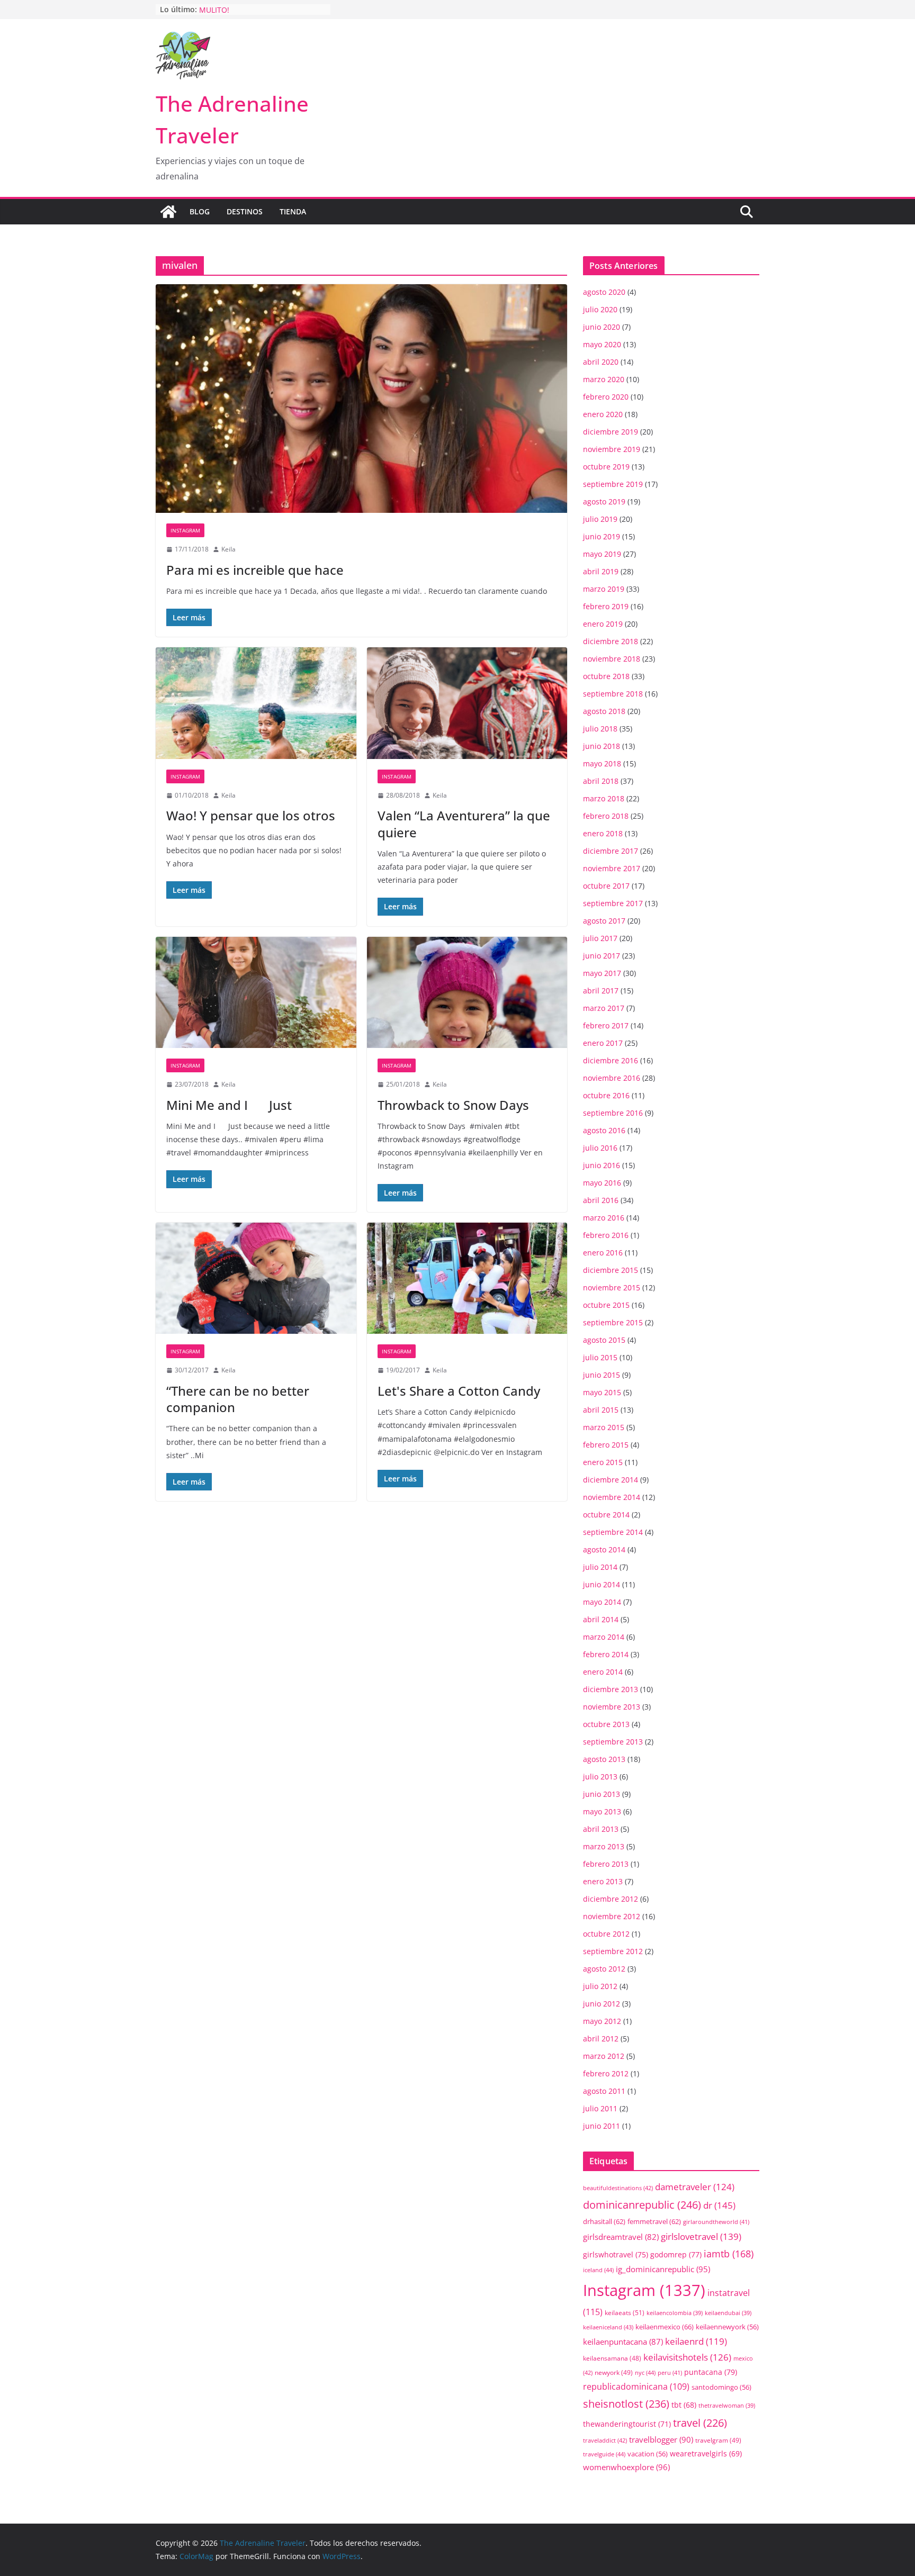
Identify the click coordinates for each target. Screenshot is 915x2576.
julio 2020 (600, 309)
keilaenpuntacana (623, 2342)
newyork (614, 2372)
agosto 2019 (604, 501)
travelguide (604, 2454)
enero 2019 (603, 624)
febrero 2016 (606, 1235)
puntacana (711, 2372)
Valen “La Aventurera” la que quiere (464, 824)
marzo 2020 (604, 379)
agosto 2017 (604, 921)
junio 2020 (602, 327)
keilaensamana (612, 2358)
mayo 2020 (602, 344)
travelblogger (661, 2439)
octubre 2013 (606, 1724)
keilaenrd (696, 2341)
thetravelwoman (727, 2406)
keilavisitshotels (687, 2357)
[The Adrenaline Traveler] (168, 212)
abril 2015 (601, 1410)
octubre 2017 (606, 886)
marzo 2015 (604, 1427)
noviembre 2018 (612, 659)
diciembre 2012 (611, 1899)
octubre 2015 (606, 1305)
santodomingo (721, 2387)
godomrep (676, 2254)
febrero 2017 (606, 1025)
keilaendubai (728, 2313)
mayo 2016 (602, 1183)
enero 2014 (603, 1672)
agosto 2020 (604, 292)
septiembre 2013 (613, 1742)
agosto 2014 (604, 1549)
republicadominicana (636, 2387)
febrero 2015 (606, 1445)
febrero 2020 (606, 397)
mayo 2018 (602, 763)
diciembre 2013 (611, 1689)
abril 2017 (601, 991)
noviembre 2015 (612, 1287)
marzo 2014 (604, 1637)
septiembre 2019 (613, 484)
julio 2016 (600, 1148)
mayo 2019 (602, 554)
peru (670, 2372)
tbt (684, 2405)
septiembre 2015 (613, 1322)
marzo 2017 (604, 1008)
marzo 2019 (604, 589)
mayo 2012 (602, 2021)
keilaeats (625, 2313)
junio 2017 (602, 956)
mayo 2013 (602, 1811)
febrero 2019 (606, 606)
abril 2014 (601, 1619)
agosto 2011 (604, 2091)
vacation (648, 2454)
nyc (645, 2372)
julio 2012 (600, 1986)
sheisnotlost (626, 2404)
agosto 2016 (604, 1130)
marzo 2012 (604, 2056)
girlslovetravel (701, 2236)
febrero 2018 (606, 816)
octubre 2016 (606, 1095)
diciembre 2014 (611, 1480)
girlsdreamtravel (621, 2237)
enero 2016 (603, 1253)
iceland (598, 2270)
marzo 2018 (604, 798)
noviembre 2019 (612, 449)
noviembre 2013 (612, 1707)
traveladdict (605, 2440)
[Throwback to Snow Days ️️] (467, 993)
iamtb (729, 2253)
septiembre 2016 (613, 1113)
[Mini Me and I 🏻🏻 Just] (256, 993)
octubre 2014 (606, 1515)
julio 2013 (600, 1777)
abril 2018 (601, 781)
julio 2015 (600, 1357)
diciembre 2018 (611, 641)
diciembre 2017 (611, 851)
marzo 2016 (604, 1218)
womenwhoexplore (626, 2467)
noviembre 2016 (612, 1078)
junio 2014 (602, 1584)
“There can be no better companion (238, 1399)
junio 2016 (602, 1165)
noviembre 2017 (612, 868)
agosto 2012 (604, 1969)
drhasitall (604, 2221)
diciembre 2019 (611, 432)
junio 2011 (602, 2126)
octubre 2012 (606, 1934)
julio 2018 (600, 729)
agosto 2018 (604, 711)
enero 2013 (603, 1881)
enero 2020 (603, 414)
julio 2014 (600, 1567)
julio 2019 (600, 519)
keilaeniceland (608, 2327)
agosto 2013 (604, 1759)
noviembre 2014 (612, 1497)
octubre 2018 (606, 676)
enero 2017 (603, 1043)
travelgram (718, 2440)
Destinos (245, 211)
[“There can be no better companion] (256, 1278)
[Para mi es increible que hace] (361, 399)
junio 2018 (602, 746)
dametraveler (695, 2187)
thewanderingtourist (627, 2424)
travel (700, 2423)
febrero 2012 (606, 2073)
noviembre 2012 (612, 1916)
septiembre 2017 (613, 903)
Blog (200, 211)
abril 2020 (601, 362)
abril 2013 (601, 1829)
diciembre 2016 (611, 1060)
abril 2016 (601, 1200)
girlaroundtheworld (716, 2222)
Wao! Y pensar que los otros (251, 815)
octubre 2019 (606, 467)
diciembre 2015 (611, 1270)
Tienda (293, 211)
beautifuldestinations (618, 2188)
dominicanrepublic (642, 2204)
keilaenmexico (665, 2327)
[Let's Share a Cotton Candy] (467, 1278)
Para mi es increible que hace (255, 570)
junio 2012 (602, 2004)
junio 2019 (602, 536)
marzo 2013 (604, 1846)
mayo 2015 (602, 1392)
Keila (228, 549)
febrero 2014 (606, 1654)
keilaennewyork (727, 2327)
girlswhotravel (616, 2254)
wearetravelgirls (706, 2453)
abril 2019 (601, 571)
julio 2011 (600, 2108)
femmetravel (654, 2221)
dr (719, 2205)
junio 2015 (602, 1375)
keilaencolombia (675, 2313)
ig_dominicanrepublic (663, 2269)
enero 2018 (603, 833)
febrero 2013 (606, 1864)
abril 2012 (601, 2039)
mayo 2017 (602, 973)
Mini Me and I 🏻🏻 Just (229, 1105)
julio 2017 (600, 938)
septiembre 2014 (613, 1532)
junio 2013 (602, 1794)
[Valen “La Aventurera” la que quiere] (467, 703)
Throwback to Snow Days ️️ (455, 1105)
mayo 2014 (602, 1602)
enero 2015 (603, 1462)
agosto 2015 (604, 1340)
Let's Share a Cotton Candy (459, 1391)
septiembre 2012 (613, 1951)
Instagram (185, 530)
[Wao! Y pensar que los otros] (256, 703)
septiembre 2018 (613, 694)
